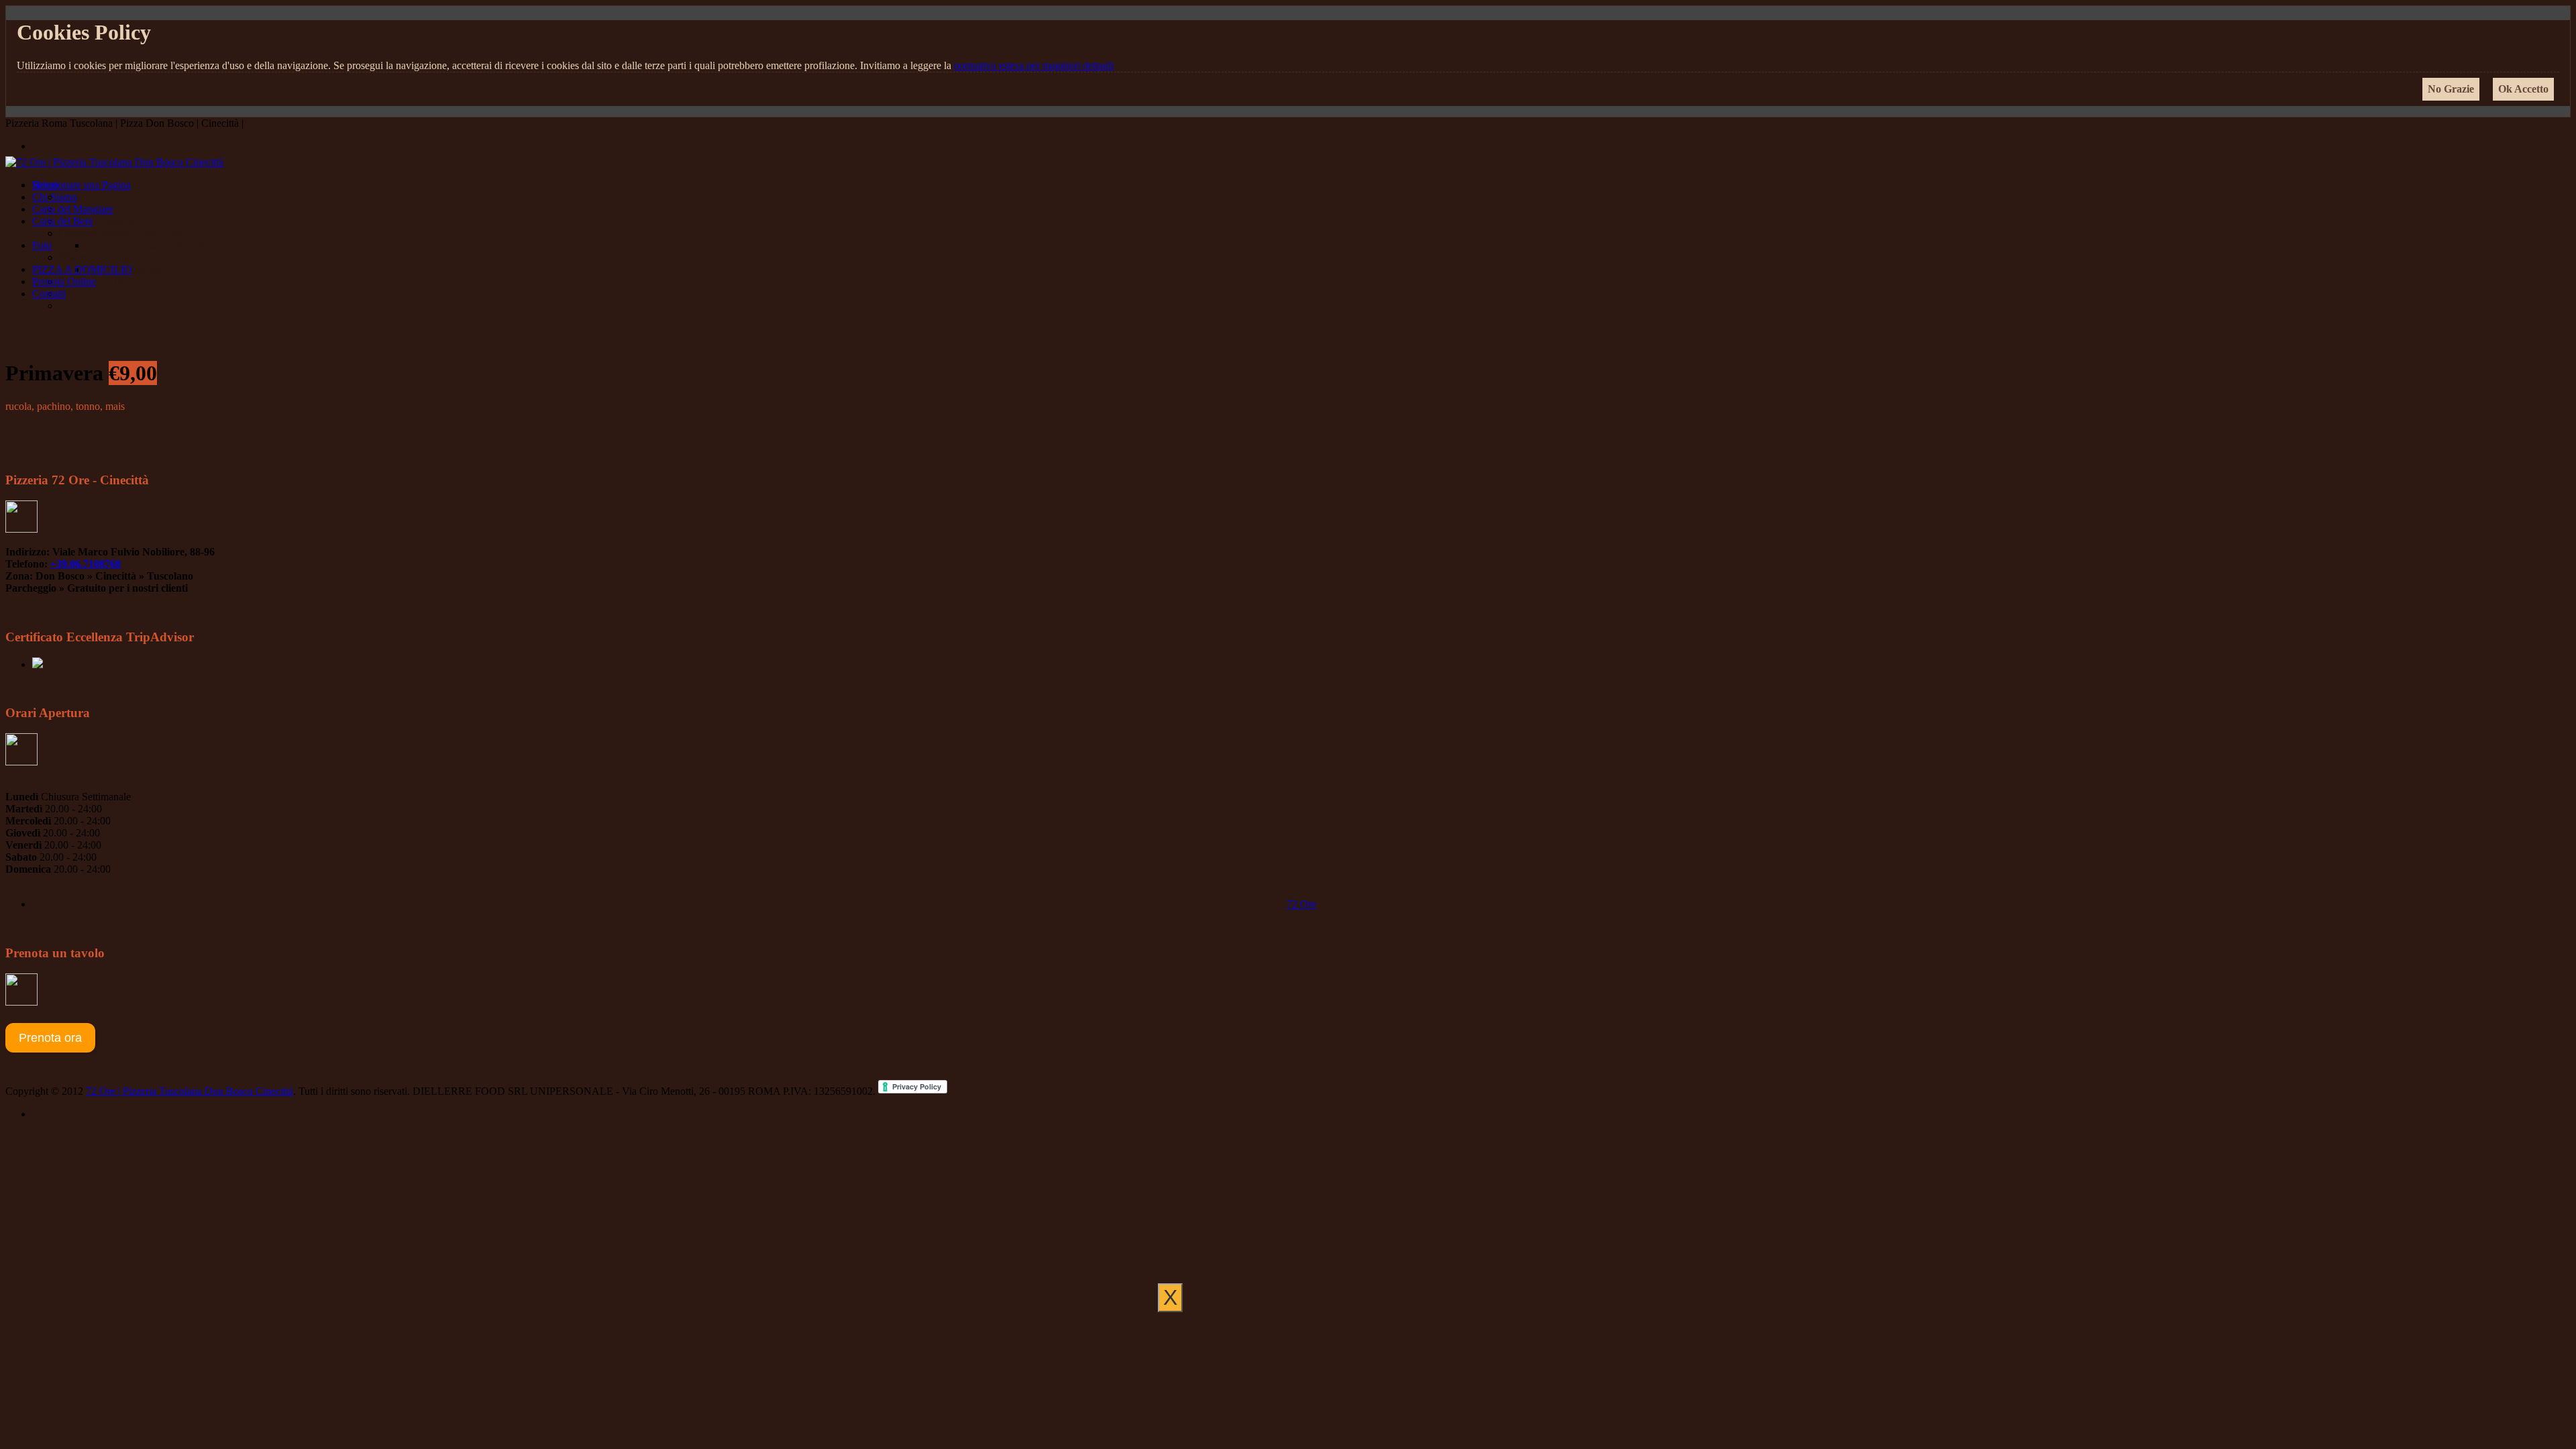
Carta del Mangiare (73, 209)
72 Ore (1301, 904)
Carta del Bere (63, 221)
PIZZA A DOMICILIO (82, 269)
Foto (42, 245)
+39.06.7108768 (86, 564)
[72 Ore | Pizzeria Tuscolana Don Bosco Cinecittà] (114, 162)
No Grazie (2451, 89)
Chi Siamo (55, 197)
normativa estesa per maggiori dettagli (1034, 65)
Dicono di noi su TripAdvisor (121, 233)
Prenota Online (64, 281)
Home (45, 185)
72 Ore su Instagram (102, 257)
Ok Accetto (2523, 89)
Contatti (49, 293)
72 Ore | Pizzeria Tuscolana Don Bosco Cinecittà (190, 1091)
